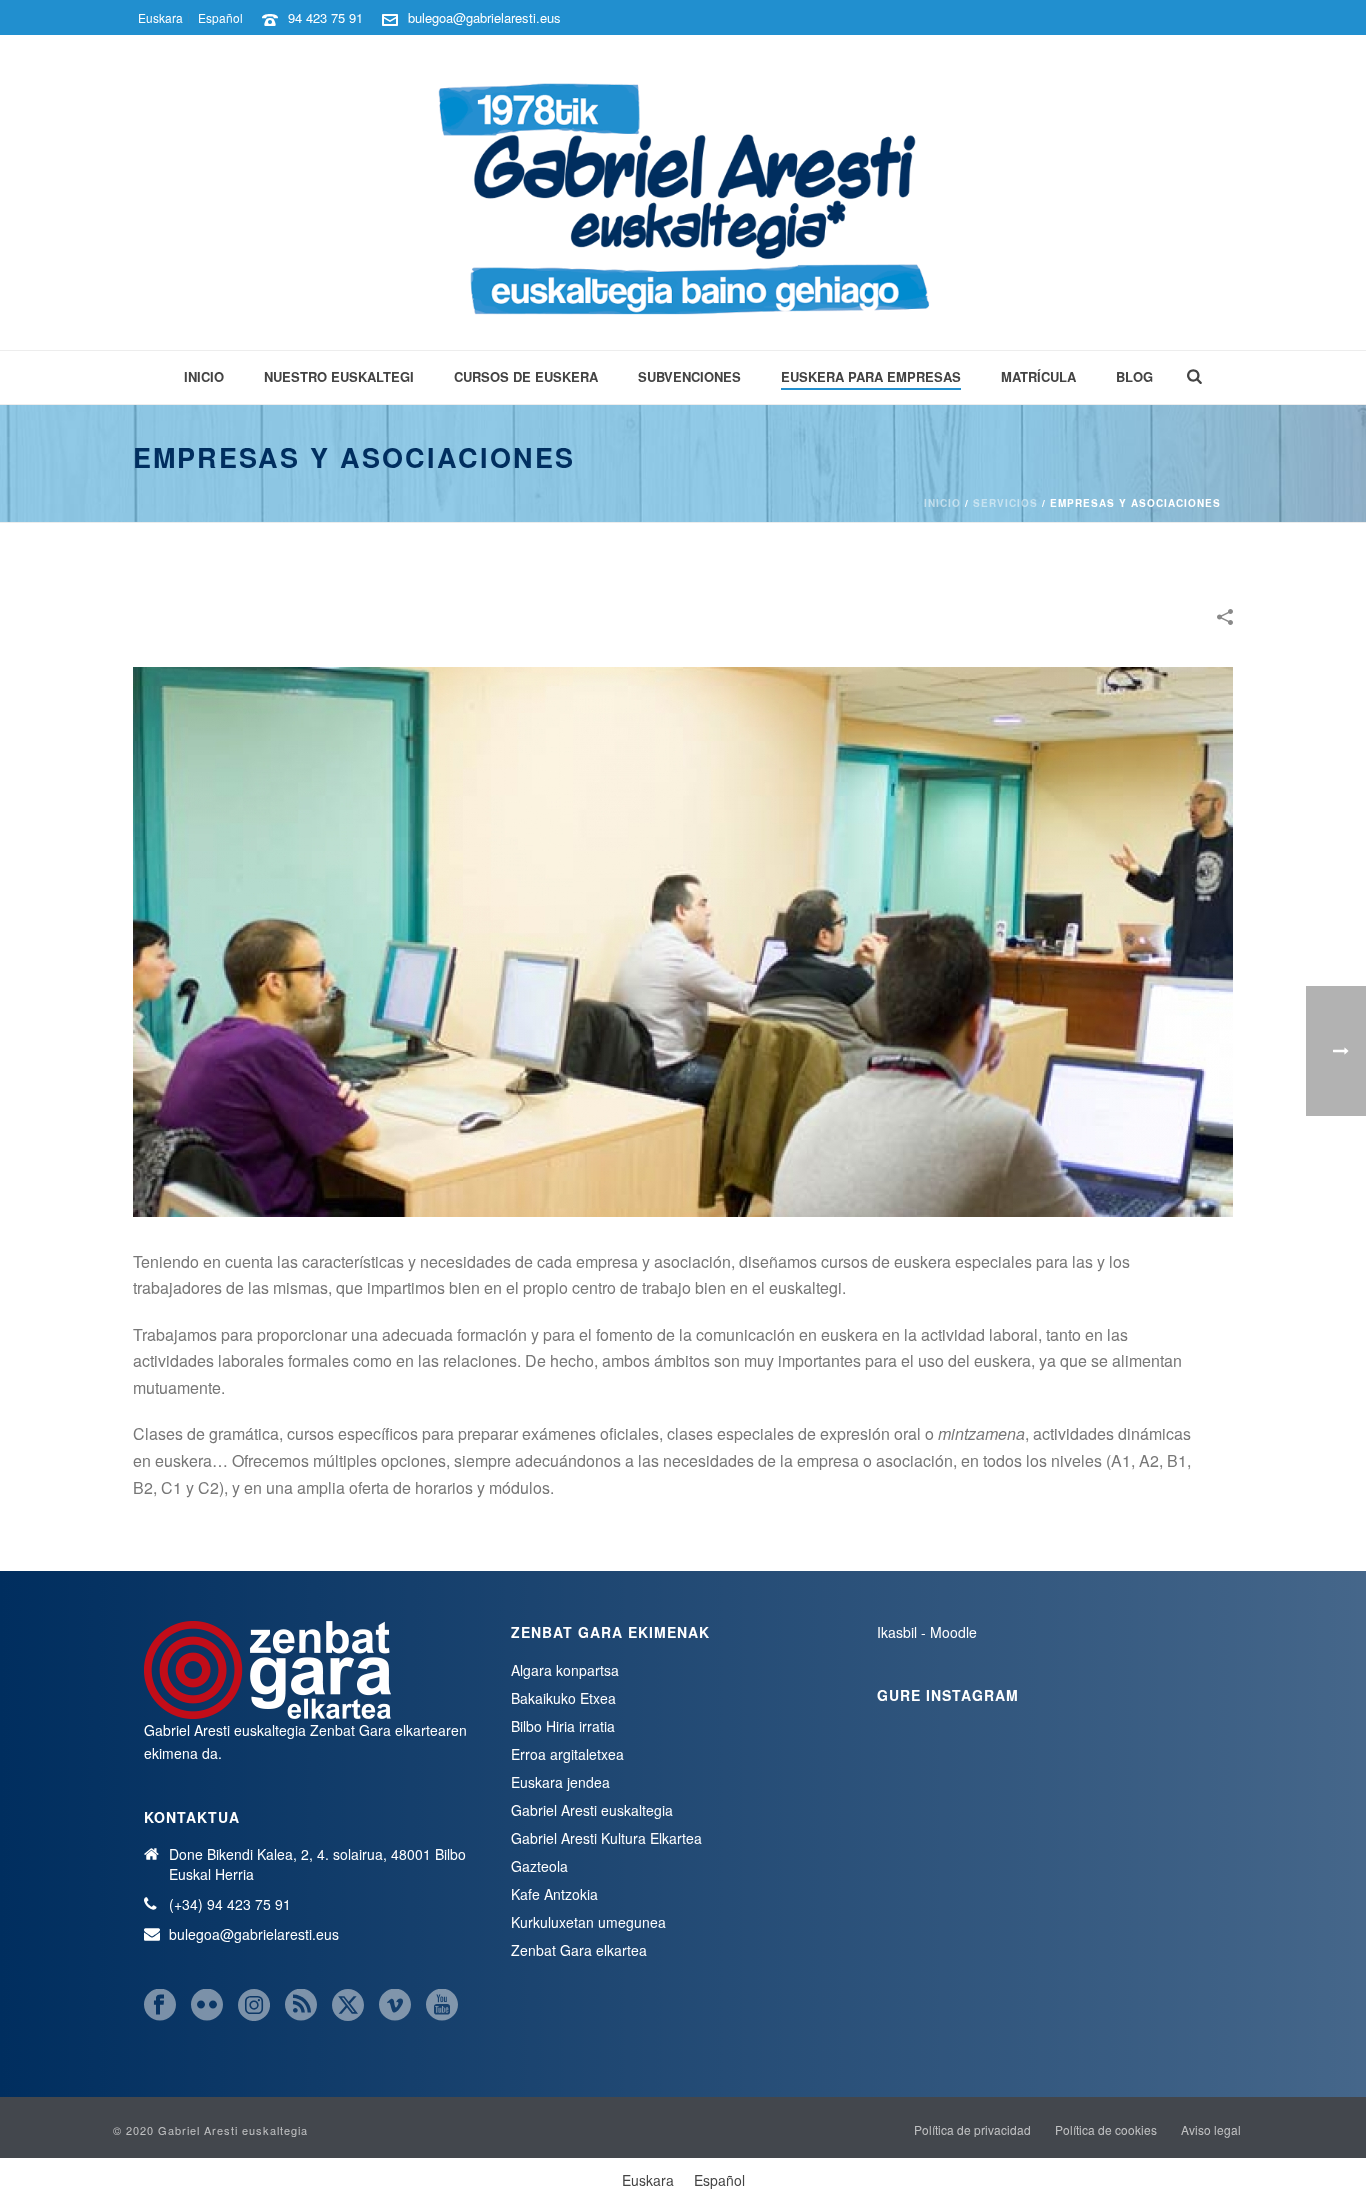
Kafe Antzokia (554, 1894)
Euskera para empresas (871, 376)
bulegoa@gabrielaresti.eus (484, 17)
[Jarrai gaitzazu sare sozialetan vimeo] (395, 2005)
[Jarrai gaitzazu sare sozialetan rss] (301, 2005)
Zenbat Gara (350, 1730)
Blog (1134, 376)
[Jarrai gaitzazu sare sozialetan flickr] (207, 2005)
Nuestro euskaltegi (339, 376)
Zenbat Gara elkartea (579, 1950)
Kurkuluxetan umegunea (588, 1922)
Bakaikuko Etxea (563, 1698)
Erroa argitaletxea (567, 1754)
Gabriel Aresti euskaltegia (592, 1810)
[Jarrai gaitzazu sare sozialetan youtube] (442, 2005)
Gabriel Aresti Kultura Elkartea (606, 1838)
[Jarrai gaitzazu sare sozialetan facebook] (160, 2005)
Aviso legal (1211, 2130)
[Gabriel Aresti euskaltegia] (683, 192)
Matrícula (1038, 376)
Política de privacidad (972, 2130)
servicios (1005, 503)
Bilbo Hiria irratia (563, 1726)
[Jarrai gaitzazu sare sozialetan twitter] (348, 2005)
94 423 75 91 (325, 17)
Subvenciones (689, 376)
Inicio (204, 376)
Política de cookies (1106, 2130)
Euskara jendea (560, 1782)
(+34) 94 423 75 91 (230, 1904)
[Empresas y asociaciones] (683, 939)
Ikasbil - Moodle (927, 1632)
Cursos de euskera (526, 376)
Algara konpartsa (565, 1670)
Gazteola (539, 1866)
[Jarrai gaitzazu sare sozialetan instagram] (254, 2005)
